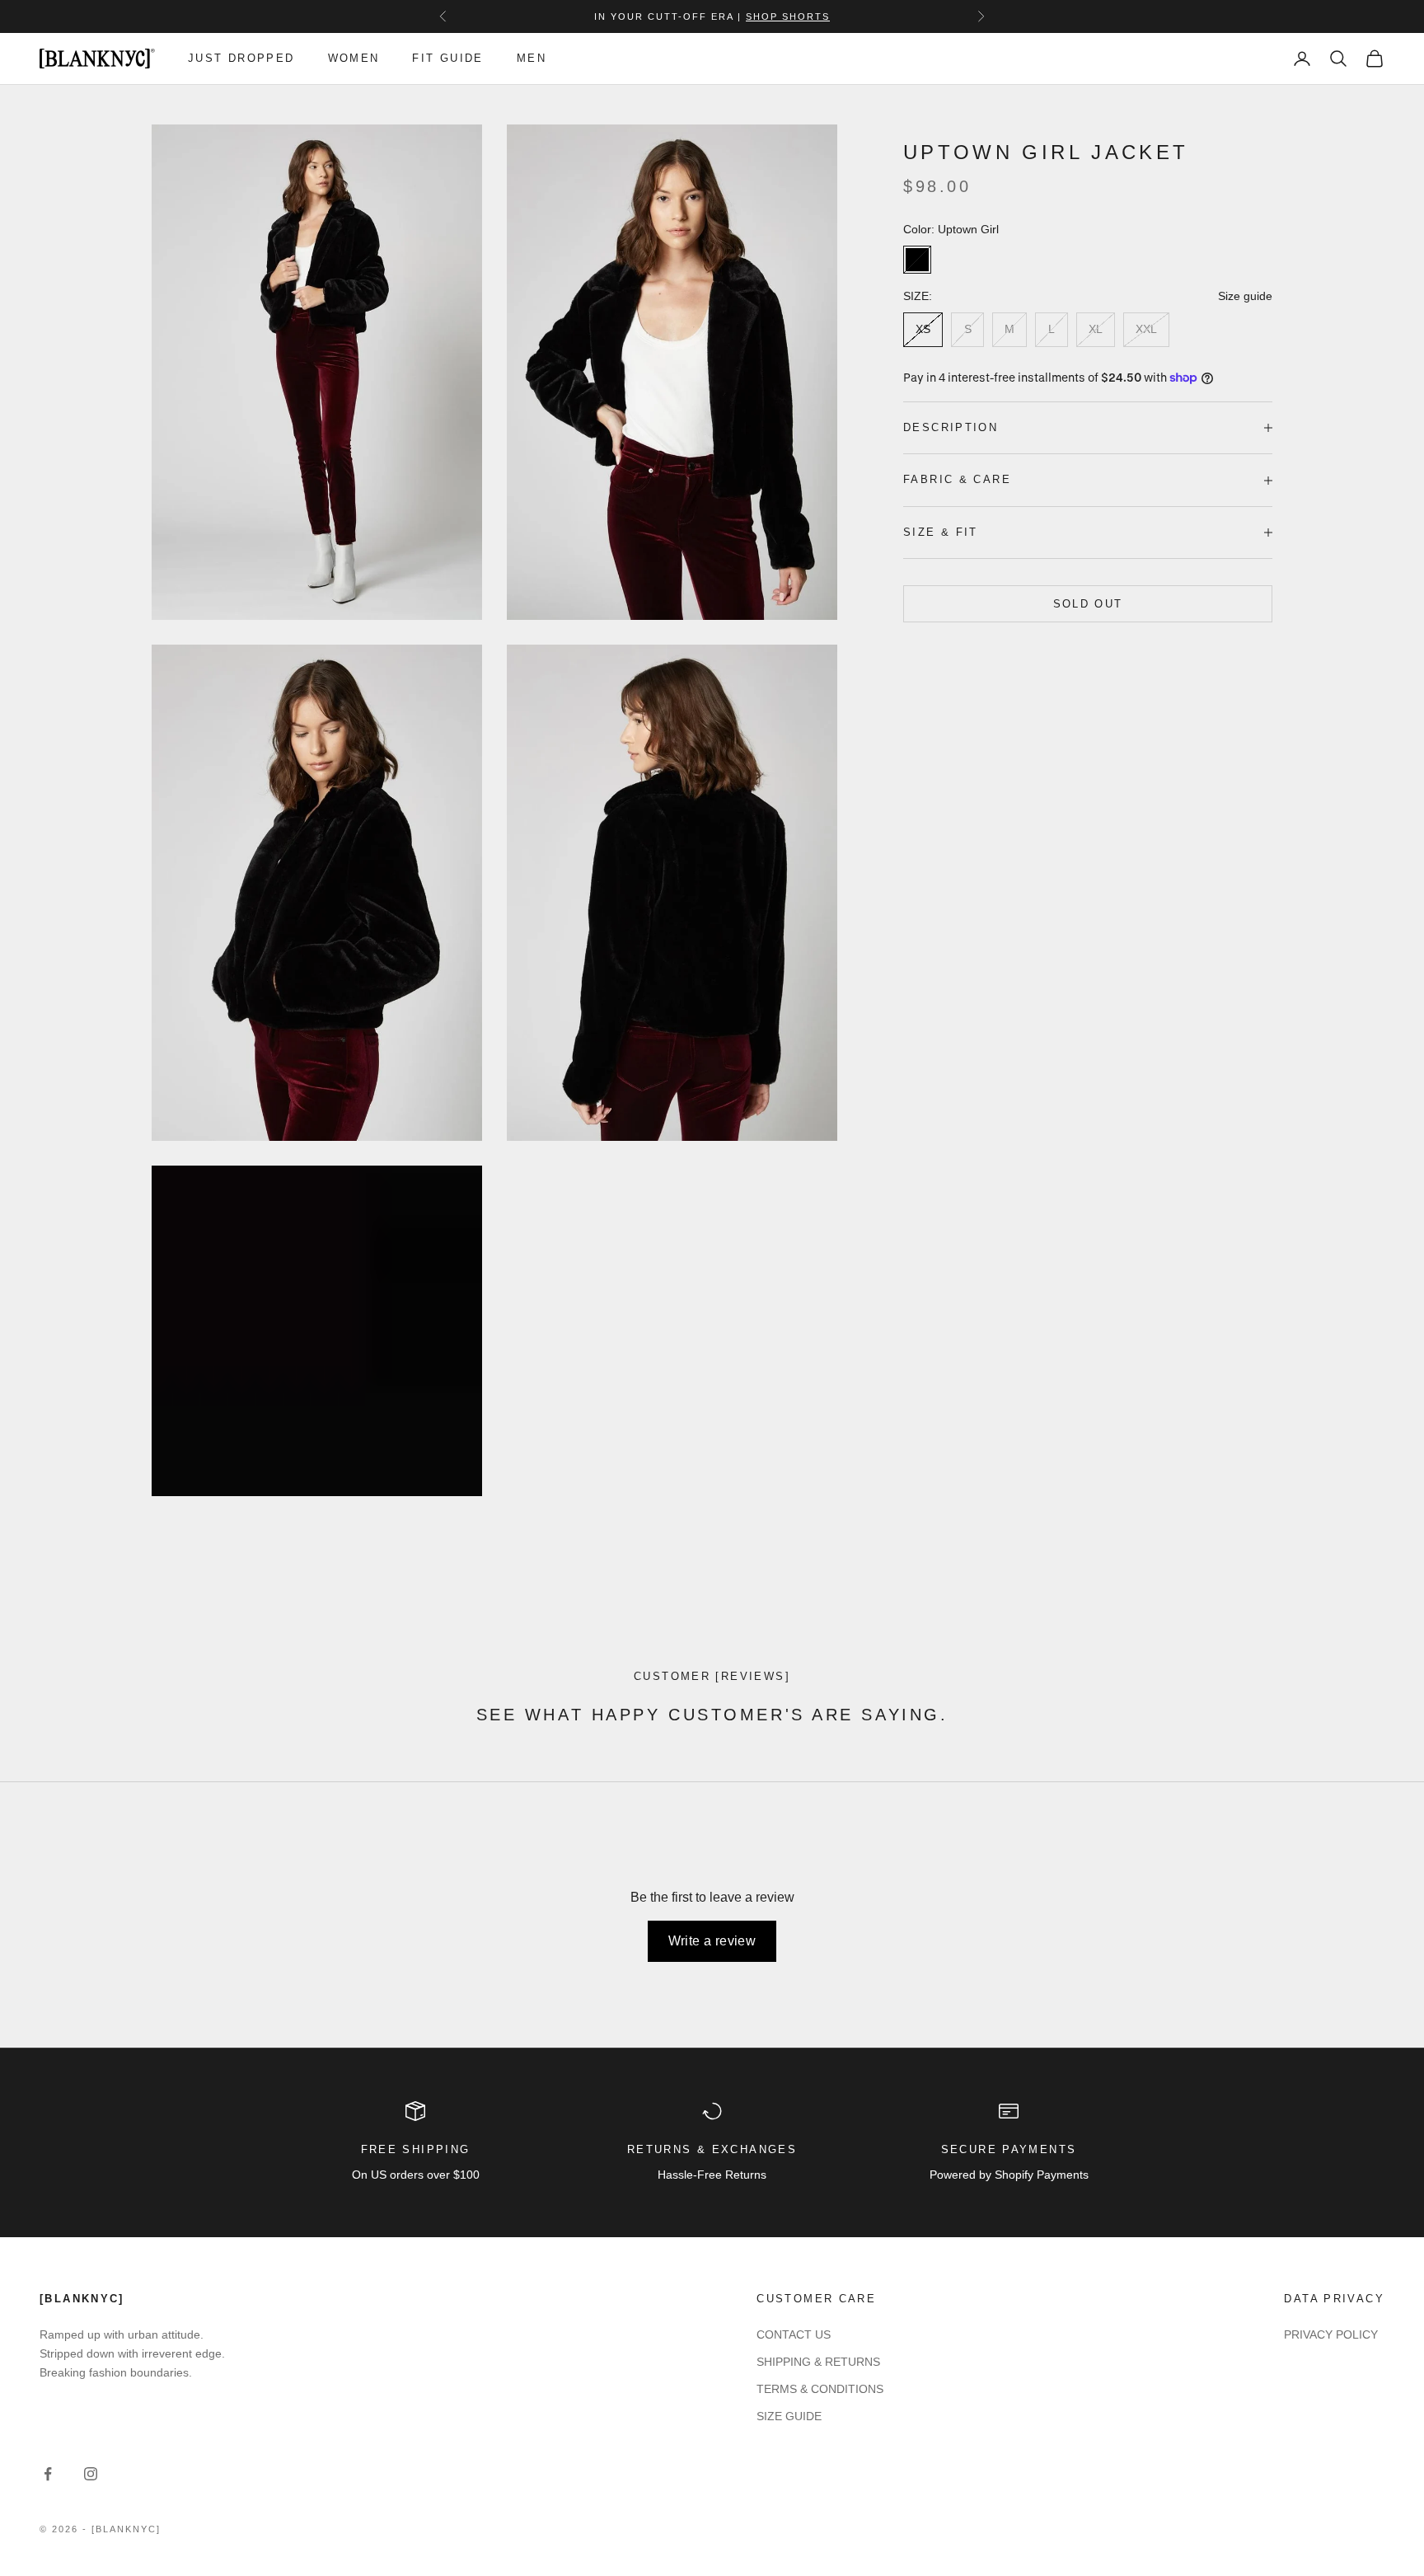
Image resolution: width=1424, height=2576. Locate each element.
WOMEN (354, 58)
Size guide (1245, 296)
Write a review (712, 1941)
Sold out (1088, 604)
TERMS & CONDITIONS (820, 2389)
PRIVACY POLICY (1331, 2334)
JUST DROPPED (241, 58)
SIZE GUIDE (789, 2416)
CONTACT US (794, 2334)
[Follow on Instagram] (91, 2474)
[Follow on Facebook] (48, 2474)
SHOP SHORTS (788, 16)
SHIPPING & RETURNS (818, 2362)
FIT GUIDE (447, 58)
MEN (532, 58)
